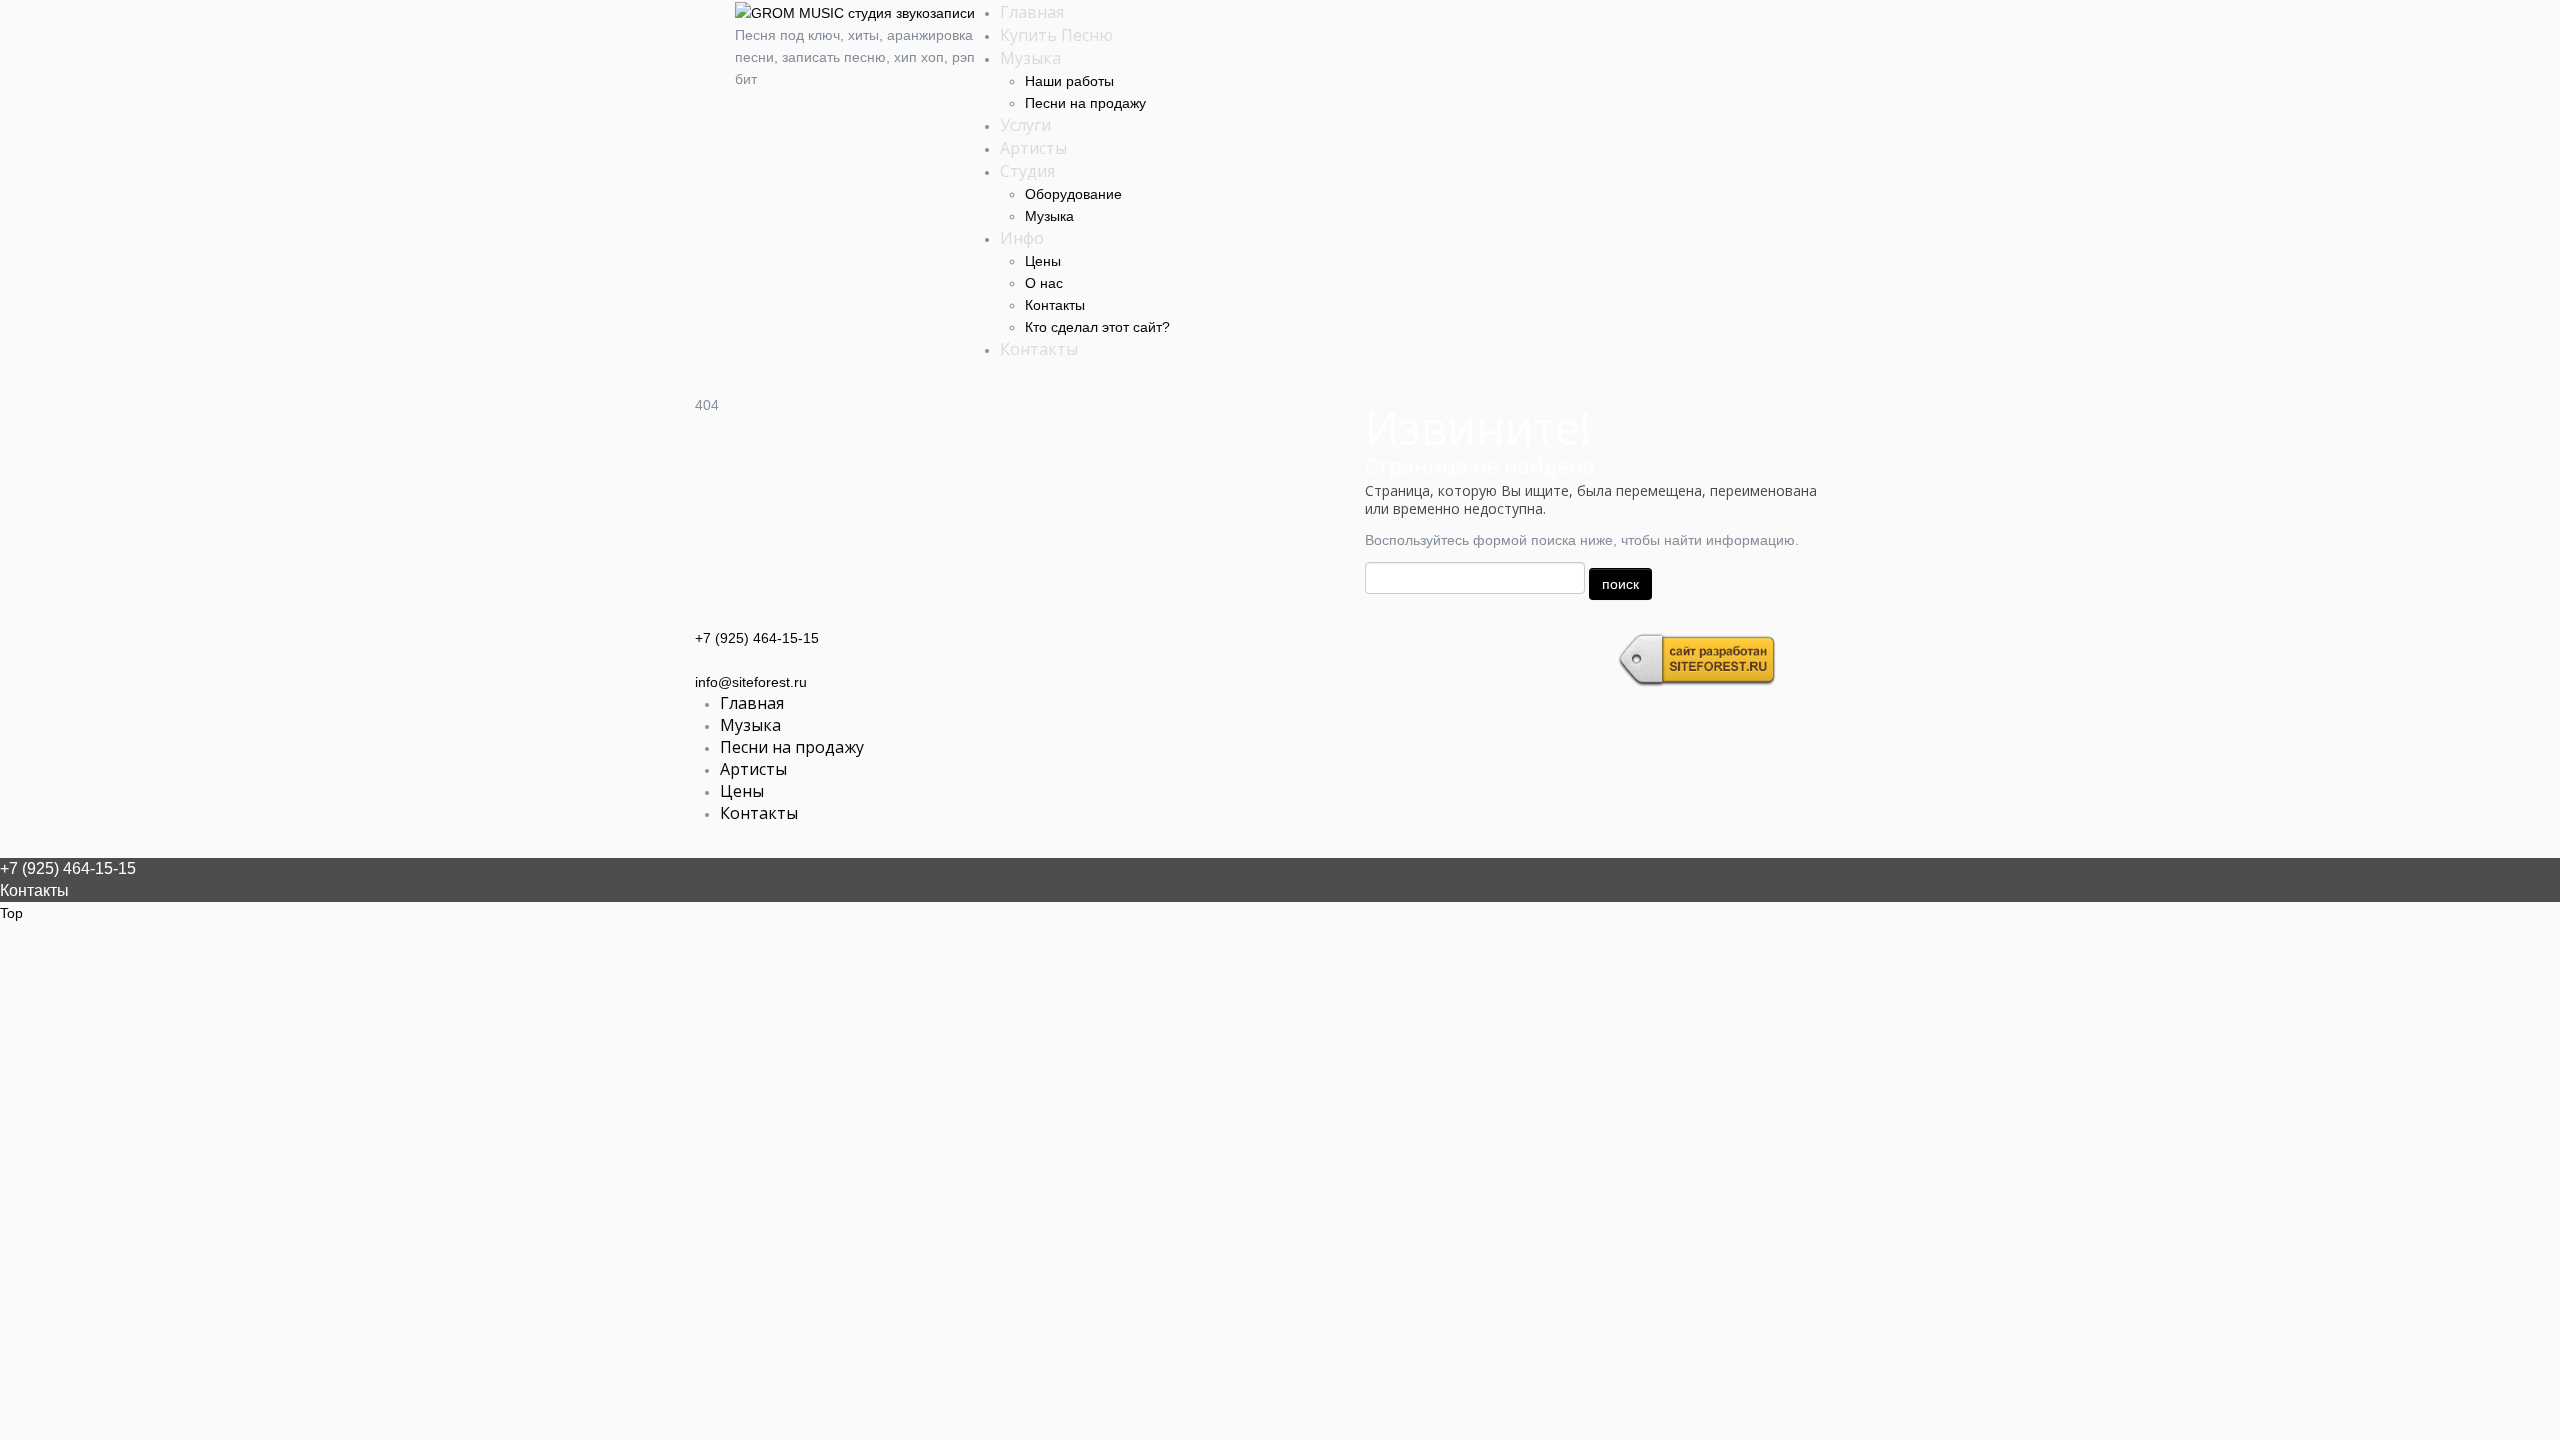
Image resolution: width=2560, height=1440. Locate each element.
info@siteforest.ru (751, 682)
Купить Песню (1056, 35)
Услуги (1025, 125)
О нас (1044, 283)
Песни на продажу (1085, 103)
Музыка (1030, 58)
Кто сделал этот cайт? (1097, 327)
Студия (1027, 171)
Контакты (1055, 305)
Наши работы (1069, 81)
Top (11, 913)
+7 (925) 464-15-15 (757, 638)
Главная (1032, 12)
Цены (1043, 261)
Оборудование (1073, 194)
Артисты (1033, 148)
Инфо (1022, 238)
